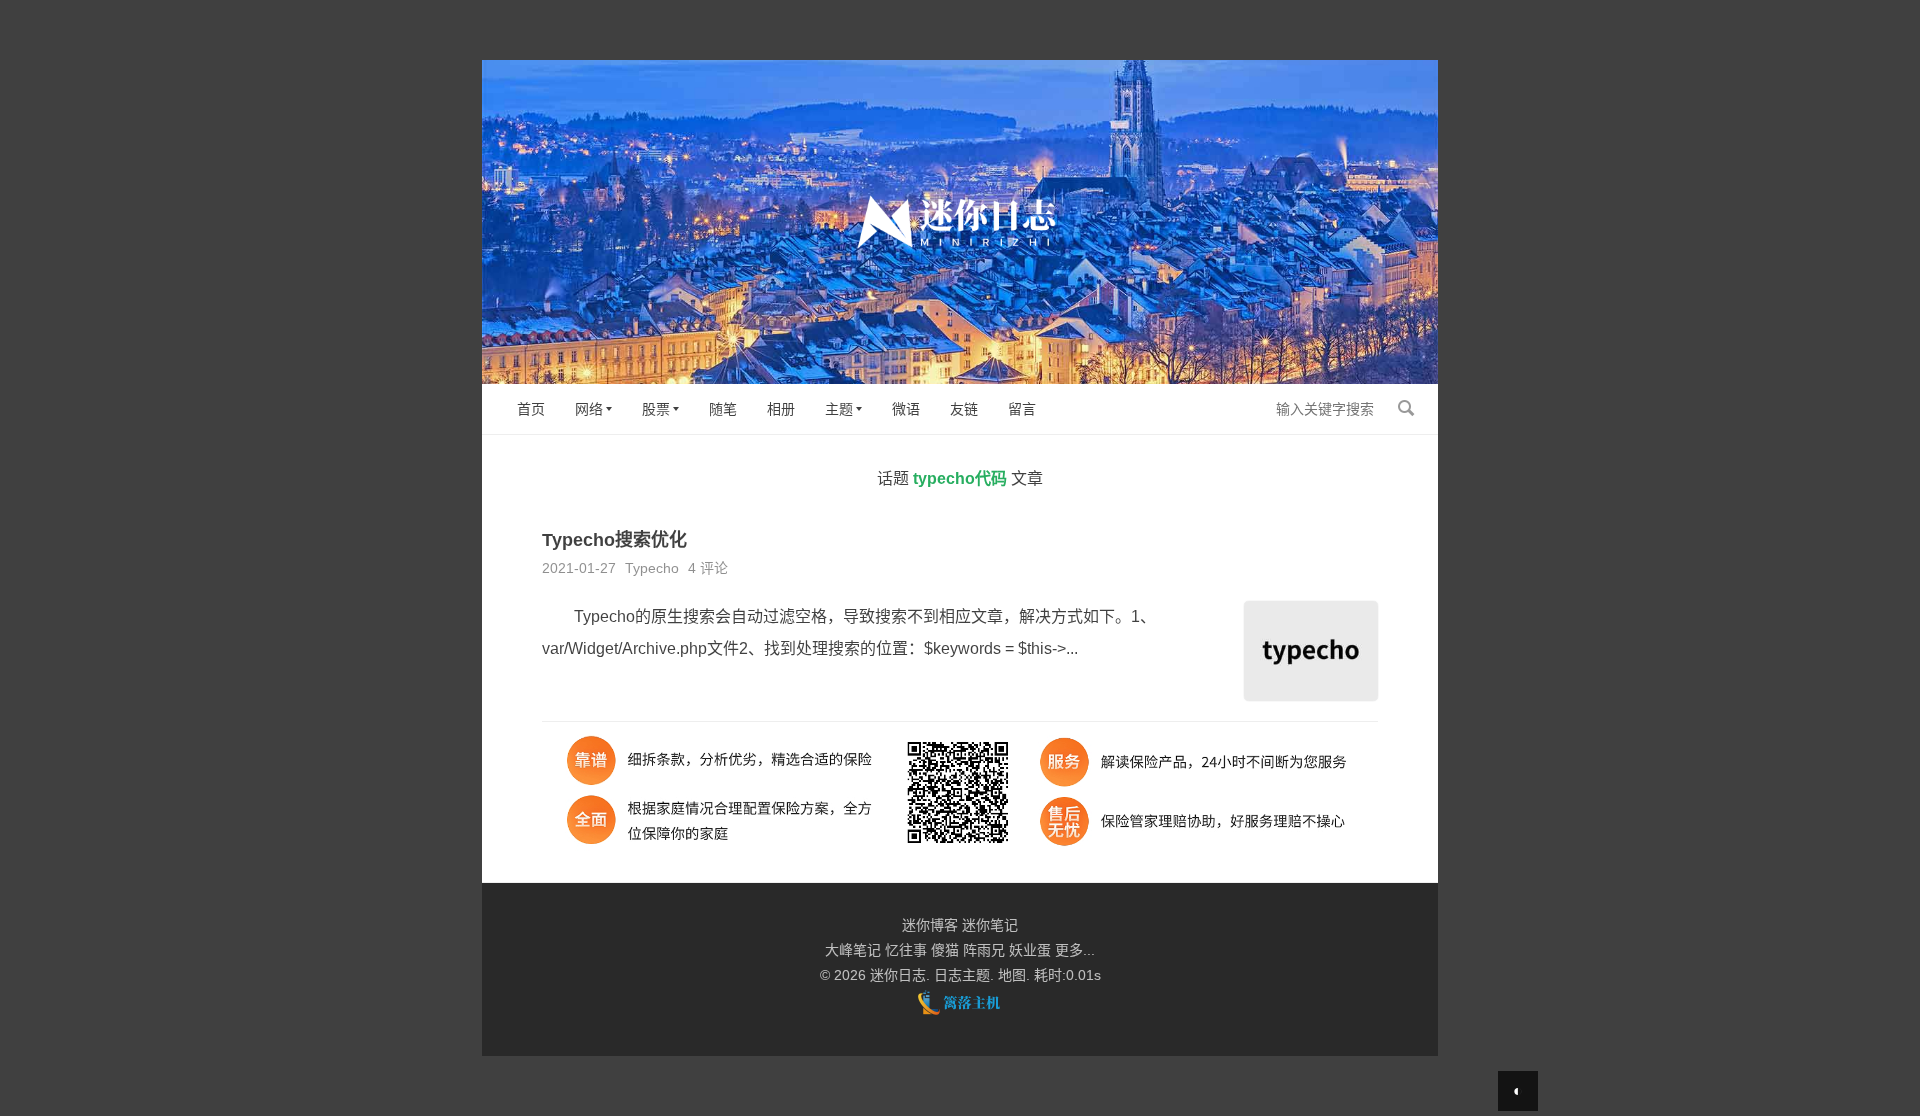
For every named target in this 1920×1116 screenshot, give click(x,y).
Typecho (652, 568)
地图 (1012, 975)
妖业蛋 (1030, 950)
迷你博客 (930, 925)
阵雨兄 (984, 950)
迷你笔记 (990, 925)
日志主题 (962, 975)
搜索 (1406, 408)
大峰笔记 (853, 950)
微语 (906, 409)
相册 (781, 409)
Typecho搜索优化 (614, 540)
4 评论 (708, 568)
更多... (1075, 950)
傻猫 (945, 950)
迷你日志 (898, 975)
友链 (964, 409)
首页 (531, 409)
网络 (589, 409)
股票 (656, 409)
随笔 (723, 409)
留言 (1022, 409)
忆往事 (906, 950)
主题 (839, 409)
